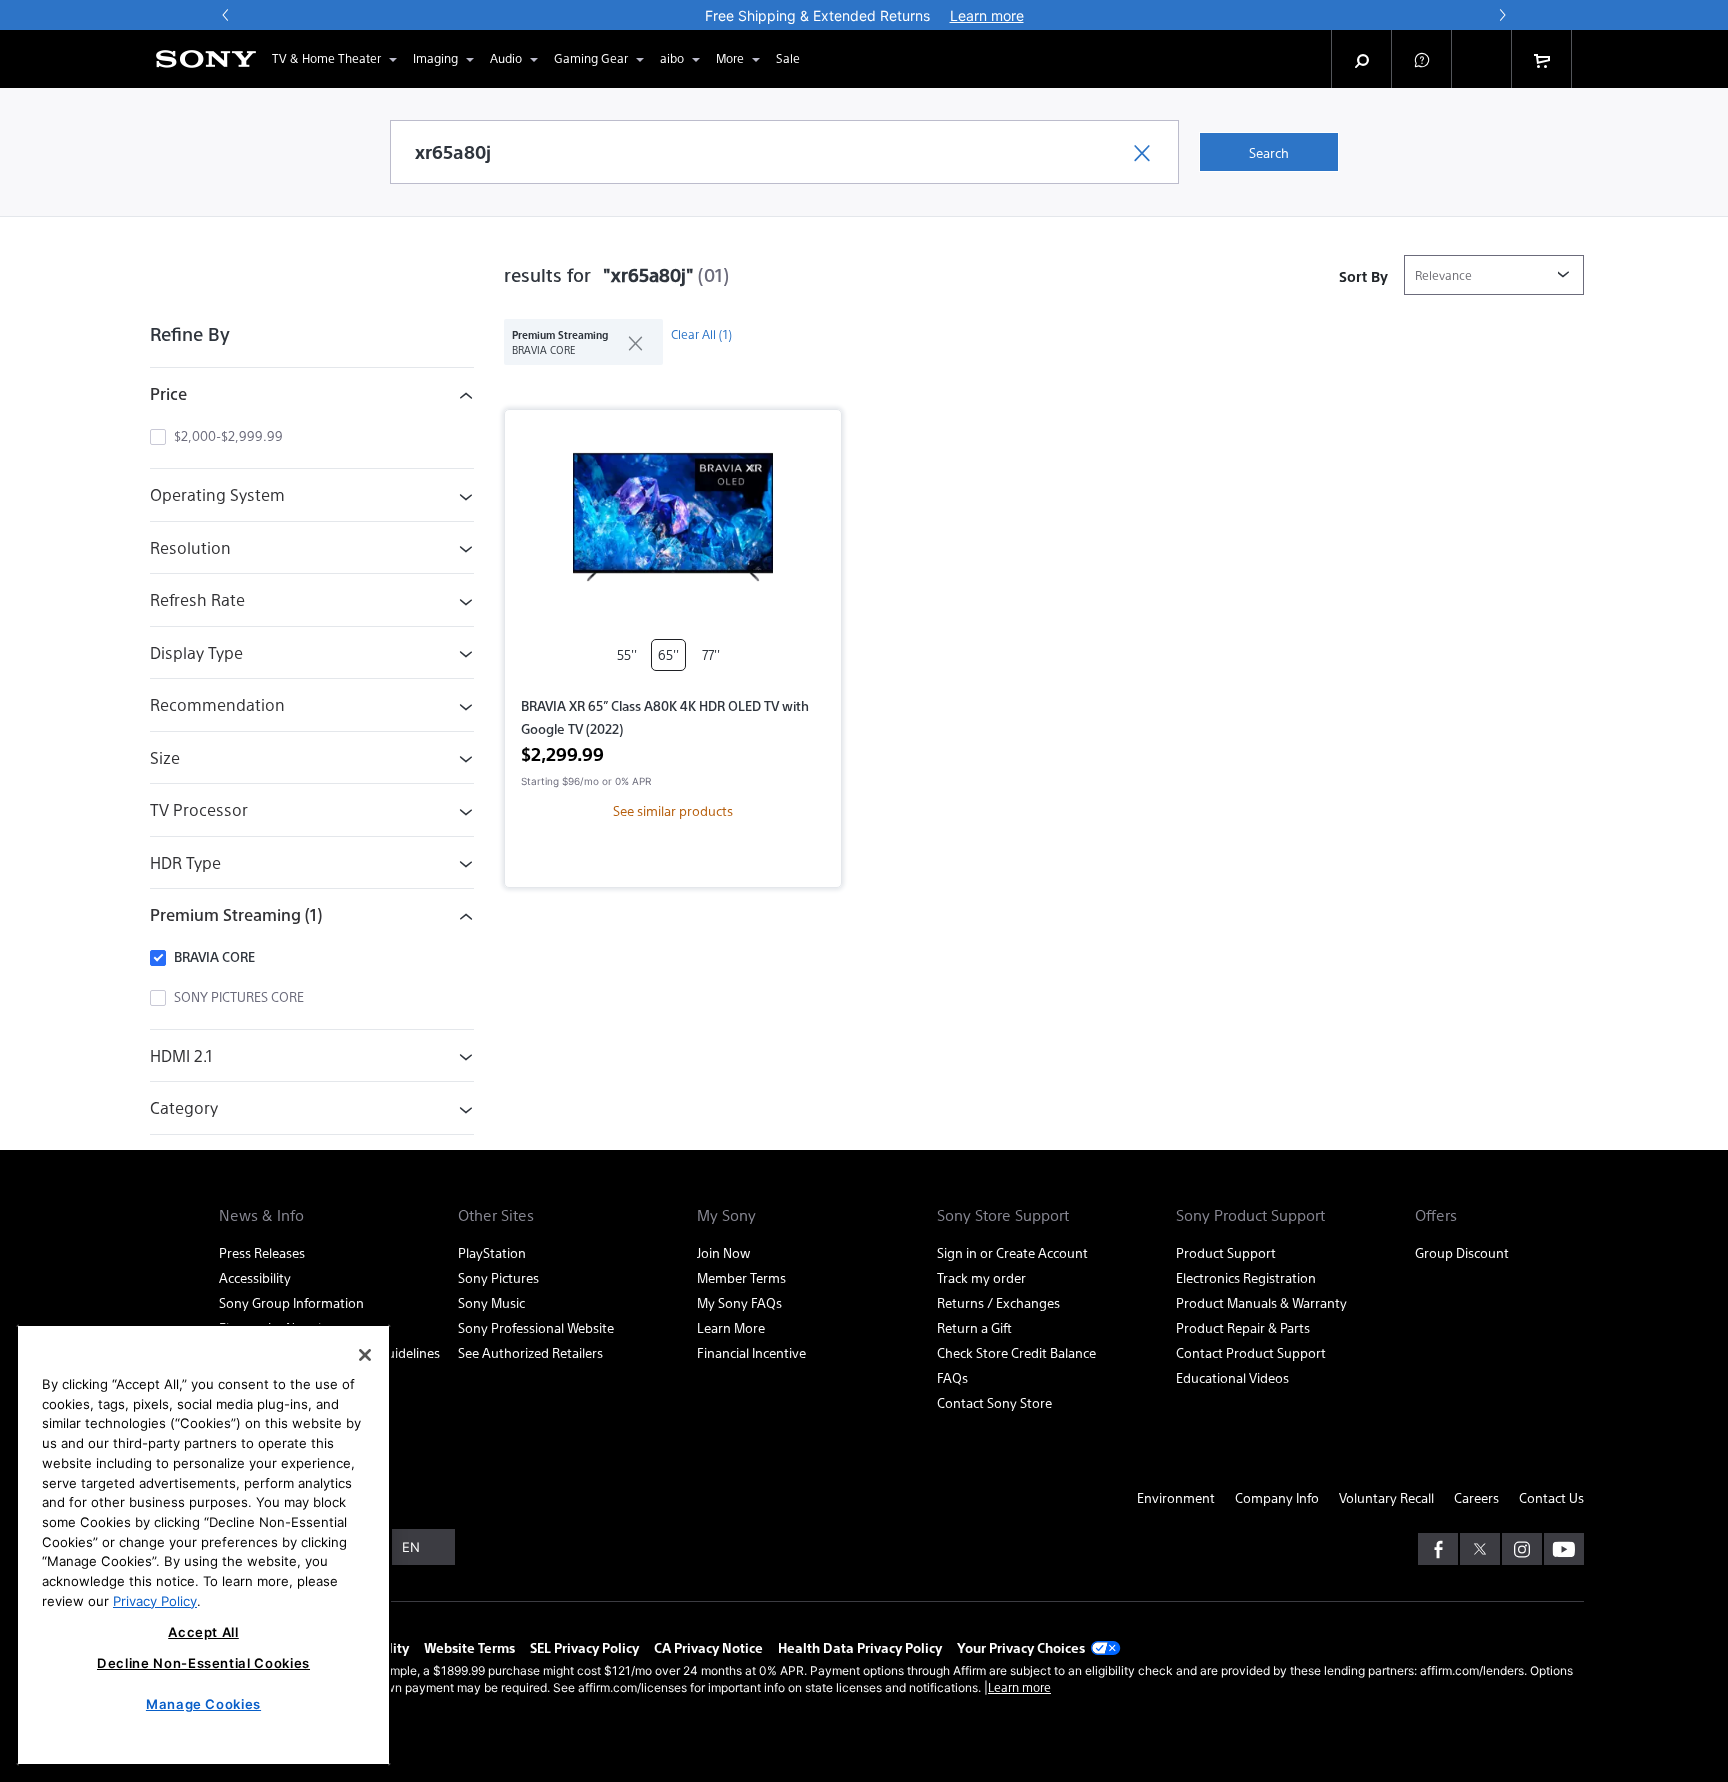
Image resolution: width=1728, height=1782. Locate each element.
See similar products (673, 810)
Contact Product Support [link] (1251, 1352)
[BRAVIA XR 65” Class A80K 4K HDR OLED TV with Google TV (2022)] (673, 525)
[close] (627, 342)
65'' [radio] (668, 654)
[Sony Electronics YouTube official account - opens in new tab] (1564, 1549)
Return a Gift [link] (974, 1327)
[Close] (365, 1355)
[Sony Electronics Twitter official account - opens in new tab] (1480, 1549)
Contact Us (1551, 1497)
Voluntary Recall (1386, 1497)
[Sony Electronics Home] (206, 59)
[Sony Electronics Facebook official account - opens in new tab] (1438, 1549)
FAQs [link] (952, 1377)
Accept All (203, 1632)
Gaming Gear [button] (591, 58)
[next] (1502, 15)
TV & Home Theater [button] (326, 58)
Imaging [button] (435, 58)
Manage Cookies (203, 1704)
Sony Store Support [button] (1003, 1215)
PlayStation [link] (492, 1252)
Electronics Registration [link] (1246, 1277)
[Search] (1362, 59)
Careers (1476, 1497)
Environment (1176, 1497)
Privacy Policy (155, 1600)
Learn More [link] (731, 1327)
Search (1269, 152)
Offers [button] (1436, 1215)
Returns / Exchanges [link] (998, 1302)
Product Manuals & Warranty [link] (1261, 1302)
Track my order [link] (981, 1277)
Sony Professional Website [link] (536, 1327)
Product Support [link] (1226, 1252)
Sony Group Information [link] (291, 1302)
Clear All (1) (701, 334)
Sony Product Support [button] (1250, 1215)
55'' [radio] (627, 654)
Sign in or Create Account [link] (1012, 1252)
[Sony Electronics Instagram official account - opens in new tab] (1522, 1549)
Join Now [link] (723, 1252)
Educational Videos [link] (1232, 1377)
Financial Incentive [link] (751, 1352)
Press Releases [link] (262, 1252)
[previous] (226, 15)
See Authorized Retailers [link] (530, 1352)
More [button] (730, 58)
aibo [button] (672, 58)
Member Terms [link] (741, 1277)
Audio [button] (506, 58)
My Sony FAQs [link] (739, 1302)
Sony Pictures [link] (498, 1277)
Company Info (1277, 1497)
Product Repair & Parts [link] (1243, 1327)
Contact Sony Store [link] (994, 1402)
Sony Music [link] (491, 1302)
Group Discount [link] (1462, 1252)
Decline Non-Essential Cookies (203, 1663)
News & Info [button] (261, 1215)
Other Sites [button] (496, 1215)
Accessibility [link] (255, 1277)
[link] (788, 59)
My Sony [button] (726, 1215)
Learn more (1019, 1687)
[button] (1422, 59)
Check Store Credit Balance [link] (1016, 1352)
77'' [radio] (711, 654)
